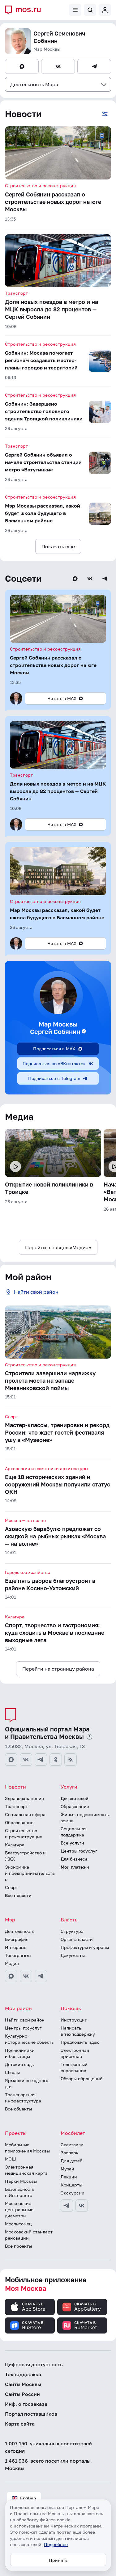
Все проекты (18, 2246)
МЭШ (11, 2159)
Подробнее (56, 2544)
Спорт (11, 1887)
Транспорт (16, 1806)
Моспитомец (18, 2224)
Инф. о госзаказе (26, 2404)
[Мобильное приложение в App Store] (30, 2307)
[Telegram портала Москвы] (41, 1760)
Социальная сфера (25, 1814)
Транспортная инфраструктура (23, 2098)
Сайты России (22, 2394)
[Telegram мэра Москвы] (41, 1976)
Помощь (71, 2008)
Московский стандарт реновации (29, 2235)
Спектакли (72, 2145)
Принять (58, 2560)
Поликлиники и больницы (20, 2053)
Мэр (10, 1920)
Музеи (67, 2169)
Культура (15, 1845)
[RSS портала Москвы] (71, 1760)
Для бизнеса (74, 1859)
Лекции (69, 2177)
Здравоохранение (24, 1798)
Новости (15, 1787)
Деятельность (20, 1931)
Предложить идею (80, 2042)
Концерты (71, 2185)
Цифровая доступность (34, 2364)
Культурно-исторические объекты (30, 2039)
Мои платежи (75, 1867)
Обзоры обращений (82, 2079)
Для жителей (75, 1798)
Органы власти (77, 1939)
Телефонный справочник (74, 2067)
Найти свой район (25, 2020)
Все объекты (18, 2109)
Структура (72, 1931)
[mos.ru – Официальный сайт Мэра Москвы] (25, 10)
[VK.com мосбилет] (82, 2206)
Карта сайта (20, 2424)
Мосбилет (73, 2133)
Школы (12, 2072)
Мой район (18, 2008)
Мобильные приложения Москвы (27, 2148)
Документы (73, 1955)
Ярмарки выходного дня (27, 2083)
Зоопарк (70, 2153)
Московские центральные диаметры (19, 2209)
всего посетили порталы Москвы (48, 2464)
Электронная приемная (75, 2053)
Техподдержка (23, 2374)
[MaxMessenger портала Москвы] (11, 1760)
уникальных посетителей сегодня (48, 2447)
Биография (17, 1939)
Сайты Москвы (23, 2384)
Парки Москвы (21, 2181)
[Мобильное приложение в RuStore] (30, 2325)
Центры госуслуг (79, 1851)
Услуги (69, 1787)
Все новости (18, 1895)
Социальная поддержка (74, 1832)
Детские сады (20, 2064)
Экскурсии (73, 2193)
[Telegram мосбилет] (67, 2206)
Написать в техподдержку (78, 2031)
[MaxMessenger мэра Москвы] (11, 1976)
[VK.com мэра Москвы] (26, 1976)
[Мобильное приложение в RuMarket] (82, 2325)
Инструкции (74, 2020)
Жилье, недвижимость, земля (85, 1817)
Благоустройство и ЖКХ (25, 1856)
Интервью (16, 1947)
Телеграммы (18, 1955)
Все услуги (72, 1843)
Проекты (16, 2133)
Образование (19, 1822)
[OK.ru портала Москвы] (56, 1760)
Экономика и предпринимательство (30, 1873)
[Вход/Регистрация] (105, 10)
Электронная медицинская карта (26, 2170)
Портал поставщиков (31, 2414)
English (28, 2498)
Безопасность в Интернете (20, 2192)
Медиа (12, 1963)
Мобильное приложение (46, 2284)
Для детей (72, 2161)
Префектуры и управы (85, 1947)
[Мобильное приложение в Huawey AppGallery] (82, 2307)
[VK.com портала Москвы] (26, 1760)
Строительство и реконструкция (24, 1834)
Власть (69, 1920)
